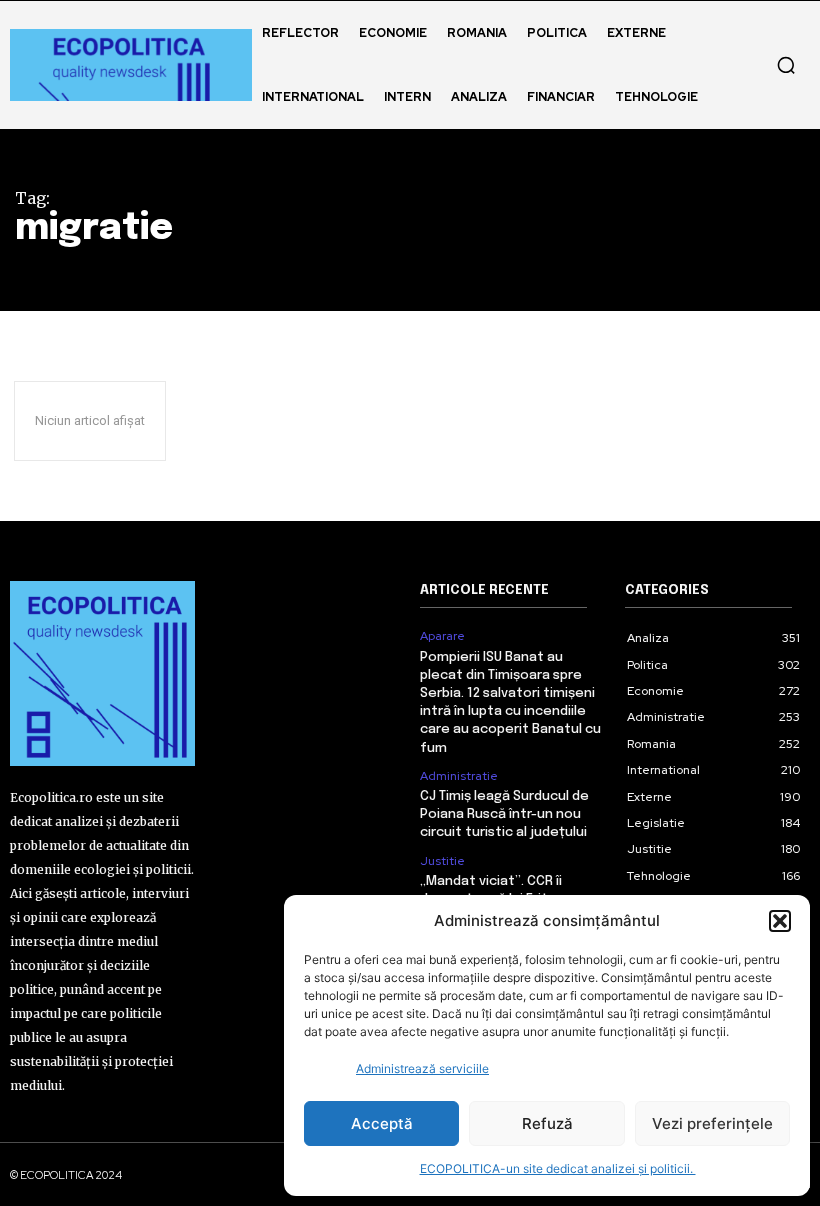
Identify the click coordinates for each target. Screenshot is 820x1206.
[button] (780, 921)
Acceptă (382, 1123)
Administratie (459, 776)
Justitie (442, 861)
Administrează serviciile (422, 1068)
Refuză (547, 1123)
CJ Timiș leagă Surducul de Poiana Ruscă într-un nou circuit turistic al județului (504, 814)
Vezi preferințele (712, 1123)
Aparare (442, 636)
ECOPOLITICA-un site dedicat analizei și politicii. (558, 1168)
